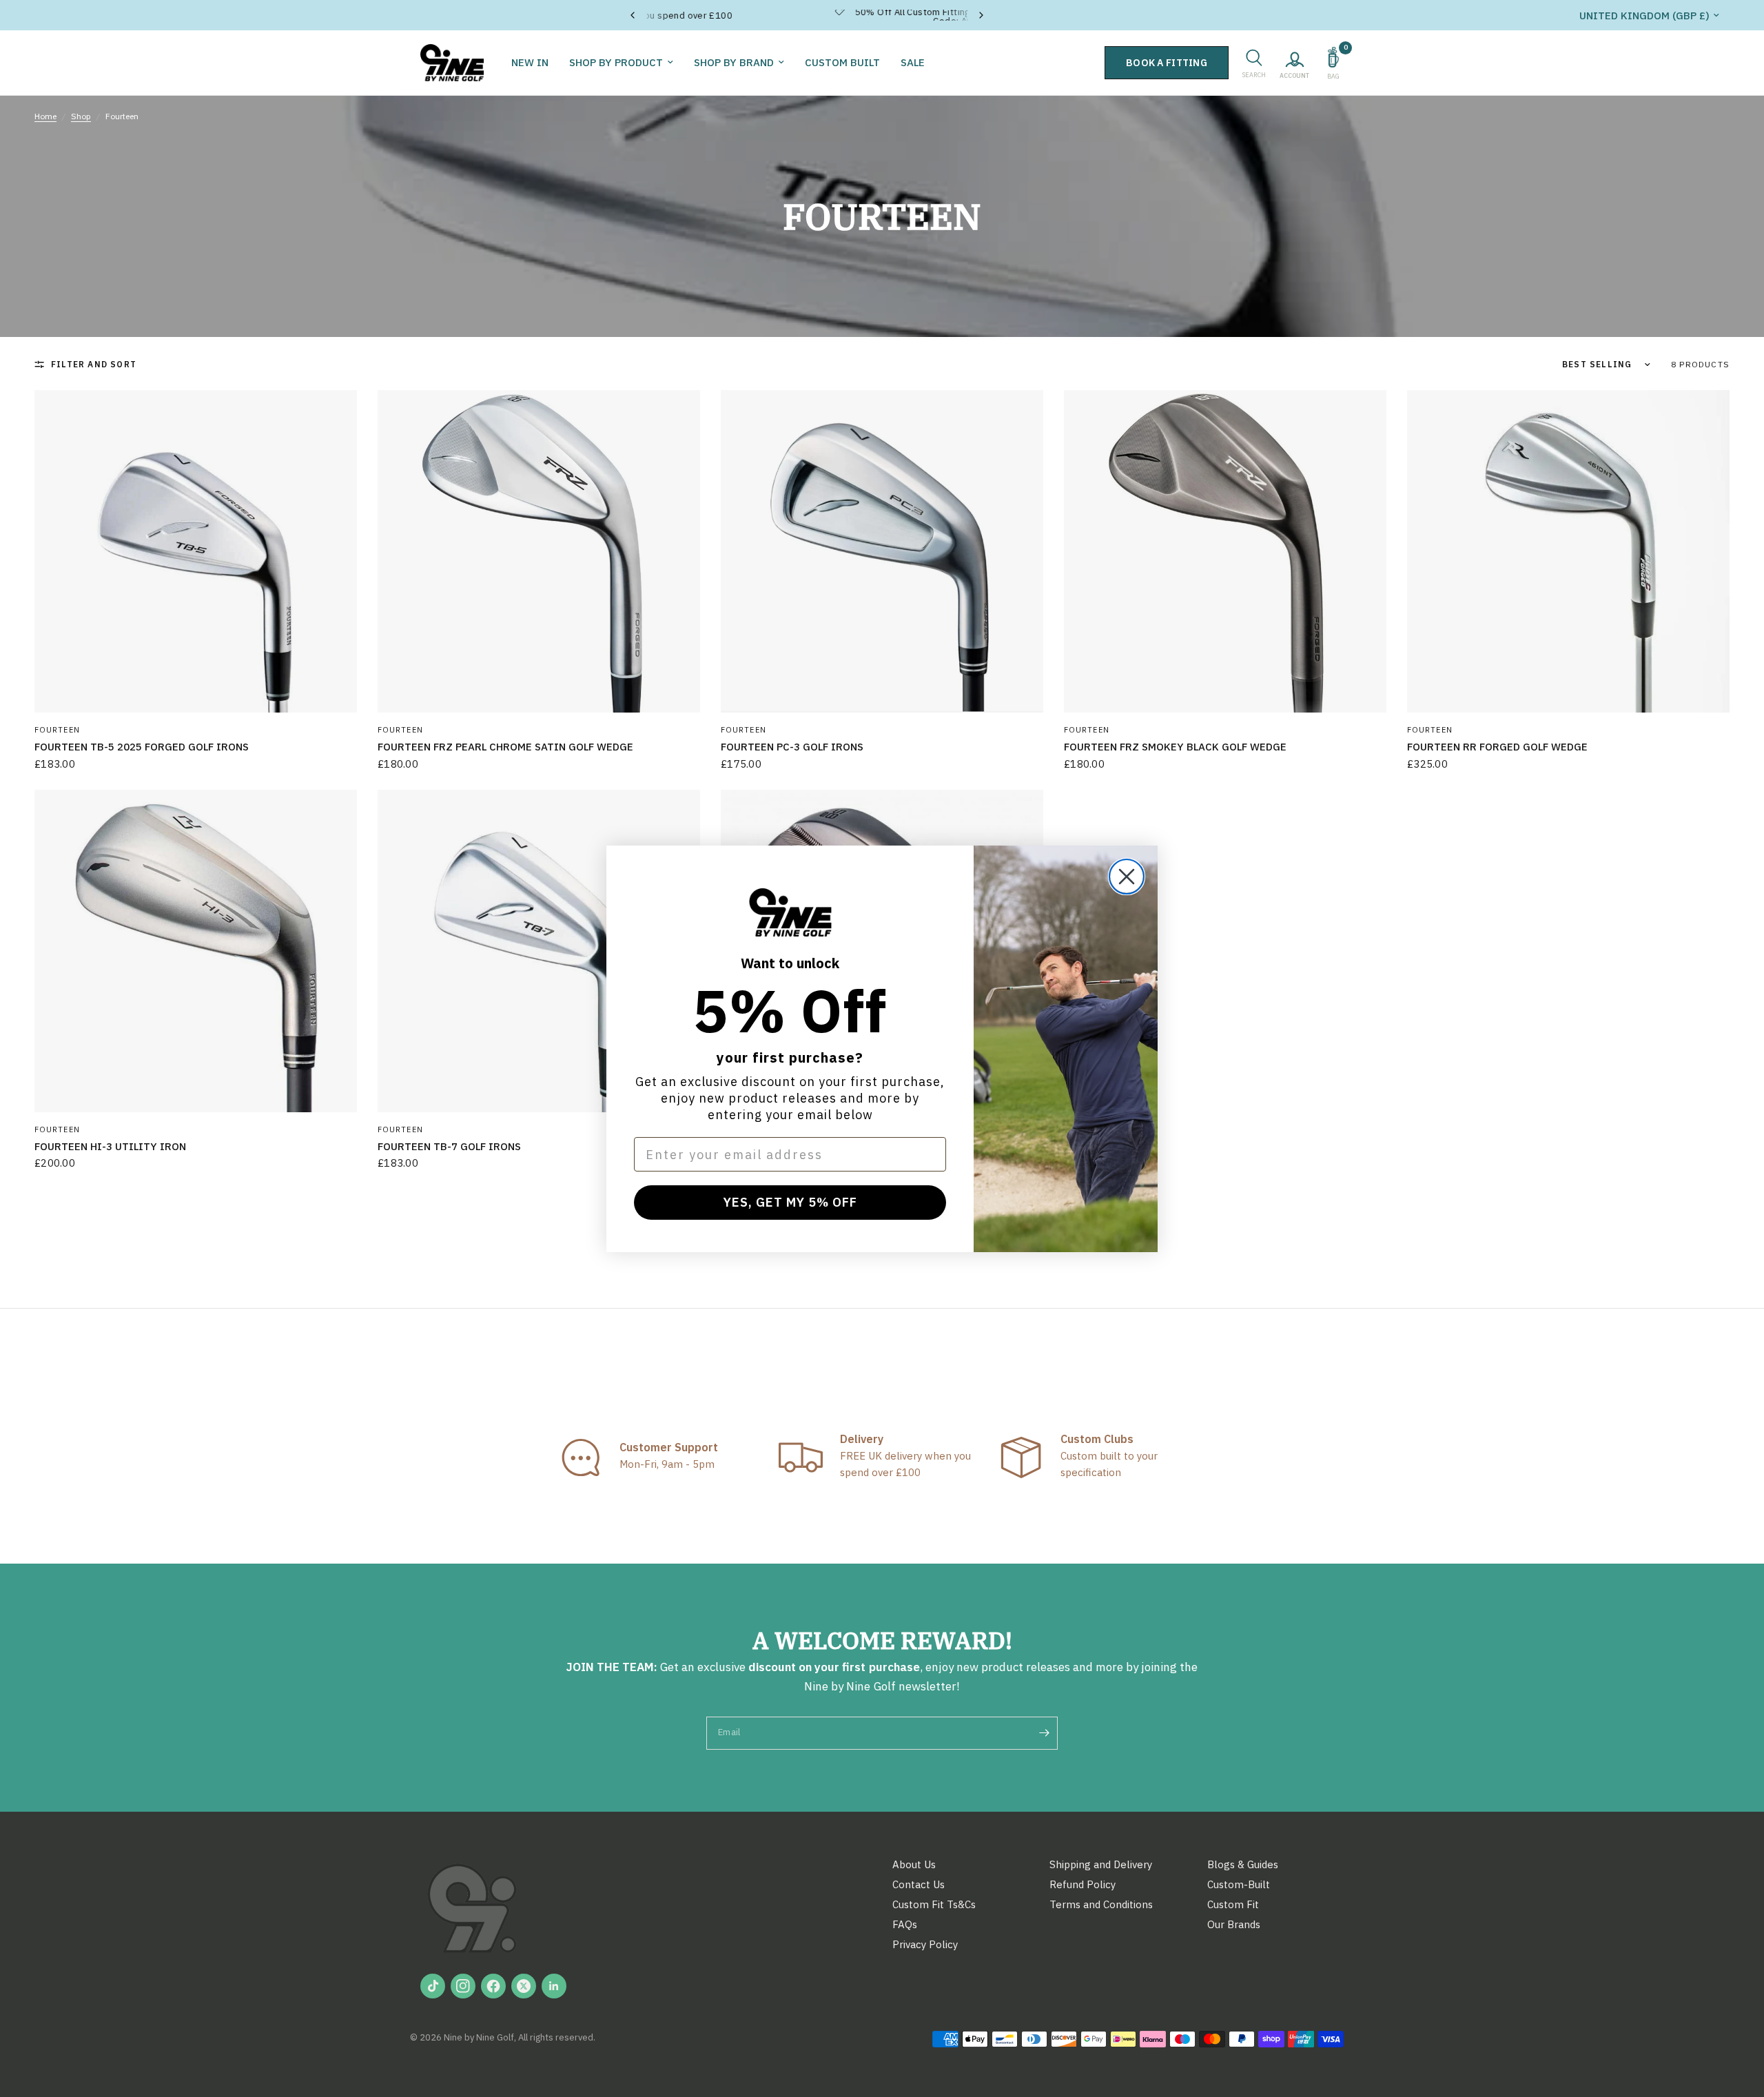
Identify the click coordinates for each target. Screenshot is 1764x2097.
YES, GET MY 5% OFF (790, 1202)
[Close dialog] (1127, 877)
